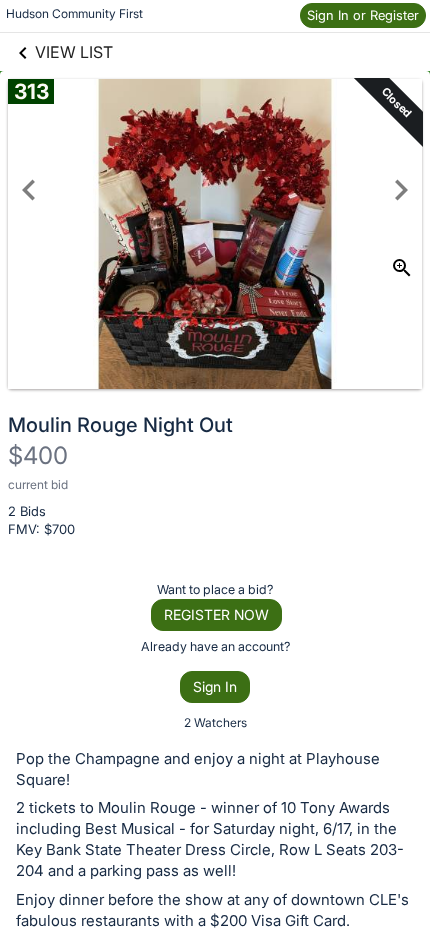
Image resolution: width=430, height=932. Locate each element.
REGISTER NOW (216, 614)
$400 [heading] (38, 455)
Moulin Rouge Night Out (120, 425)
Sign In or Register (363, 15)
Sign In (215, 686)
